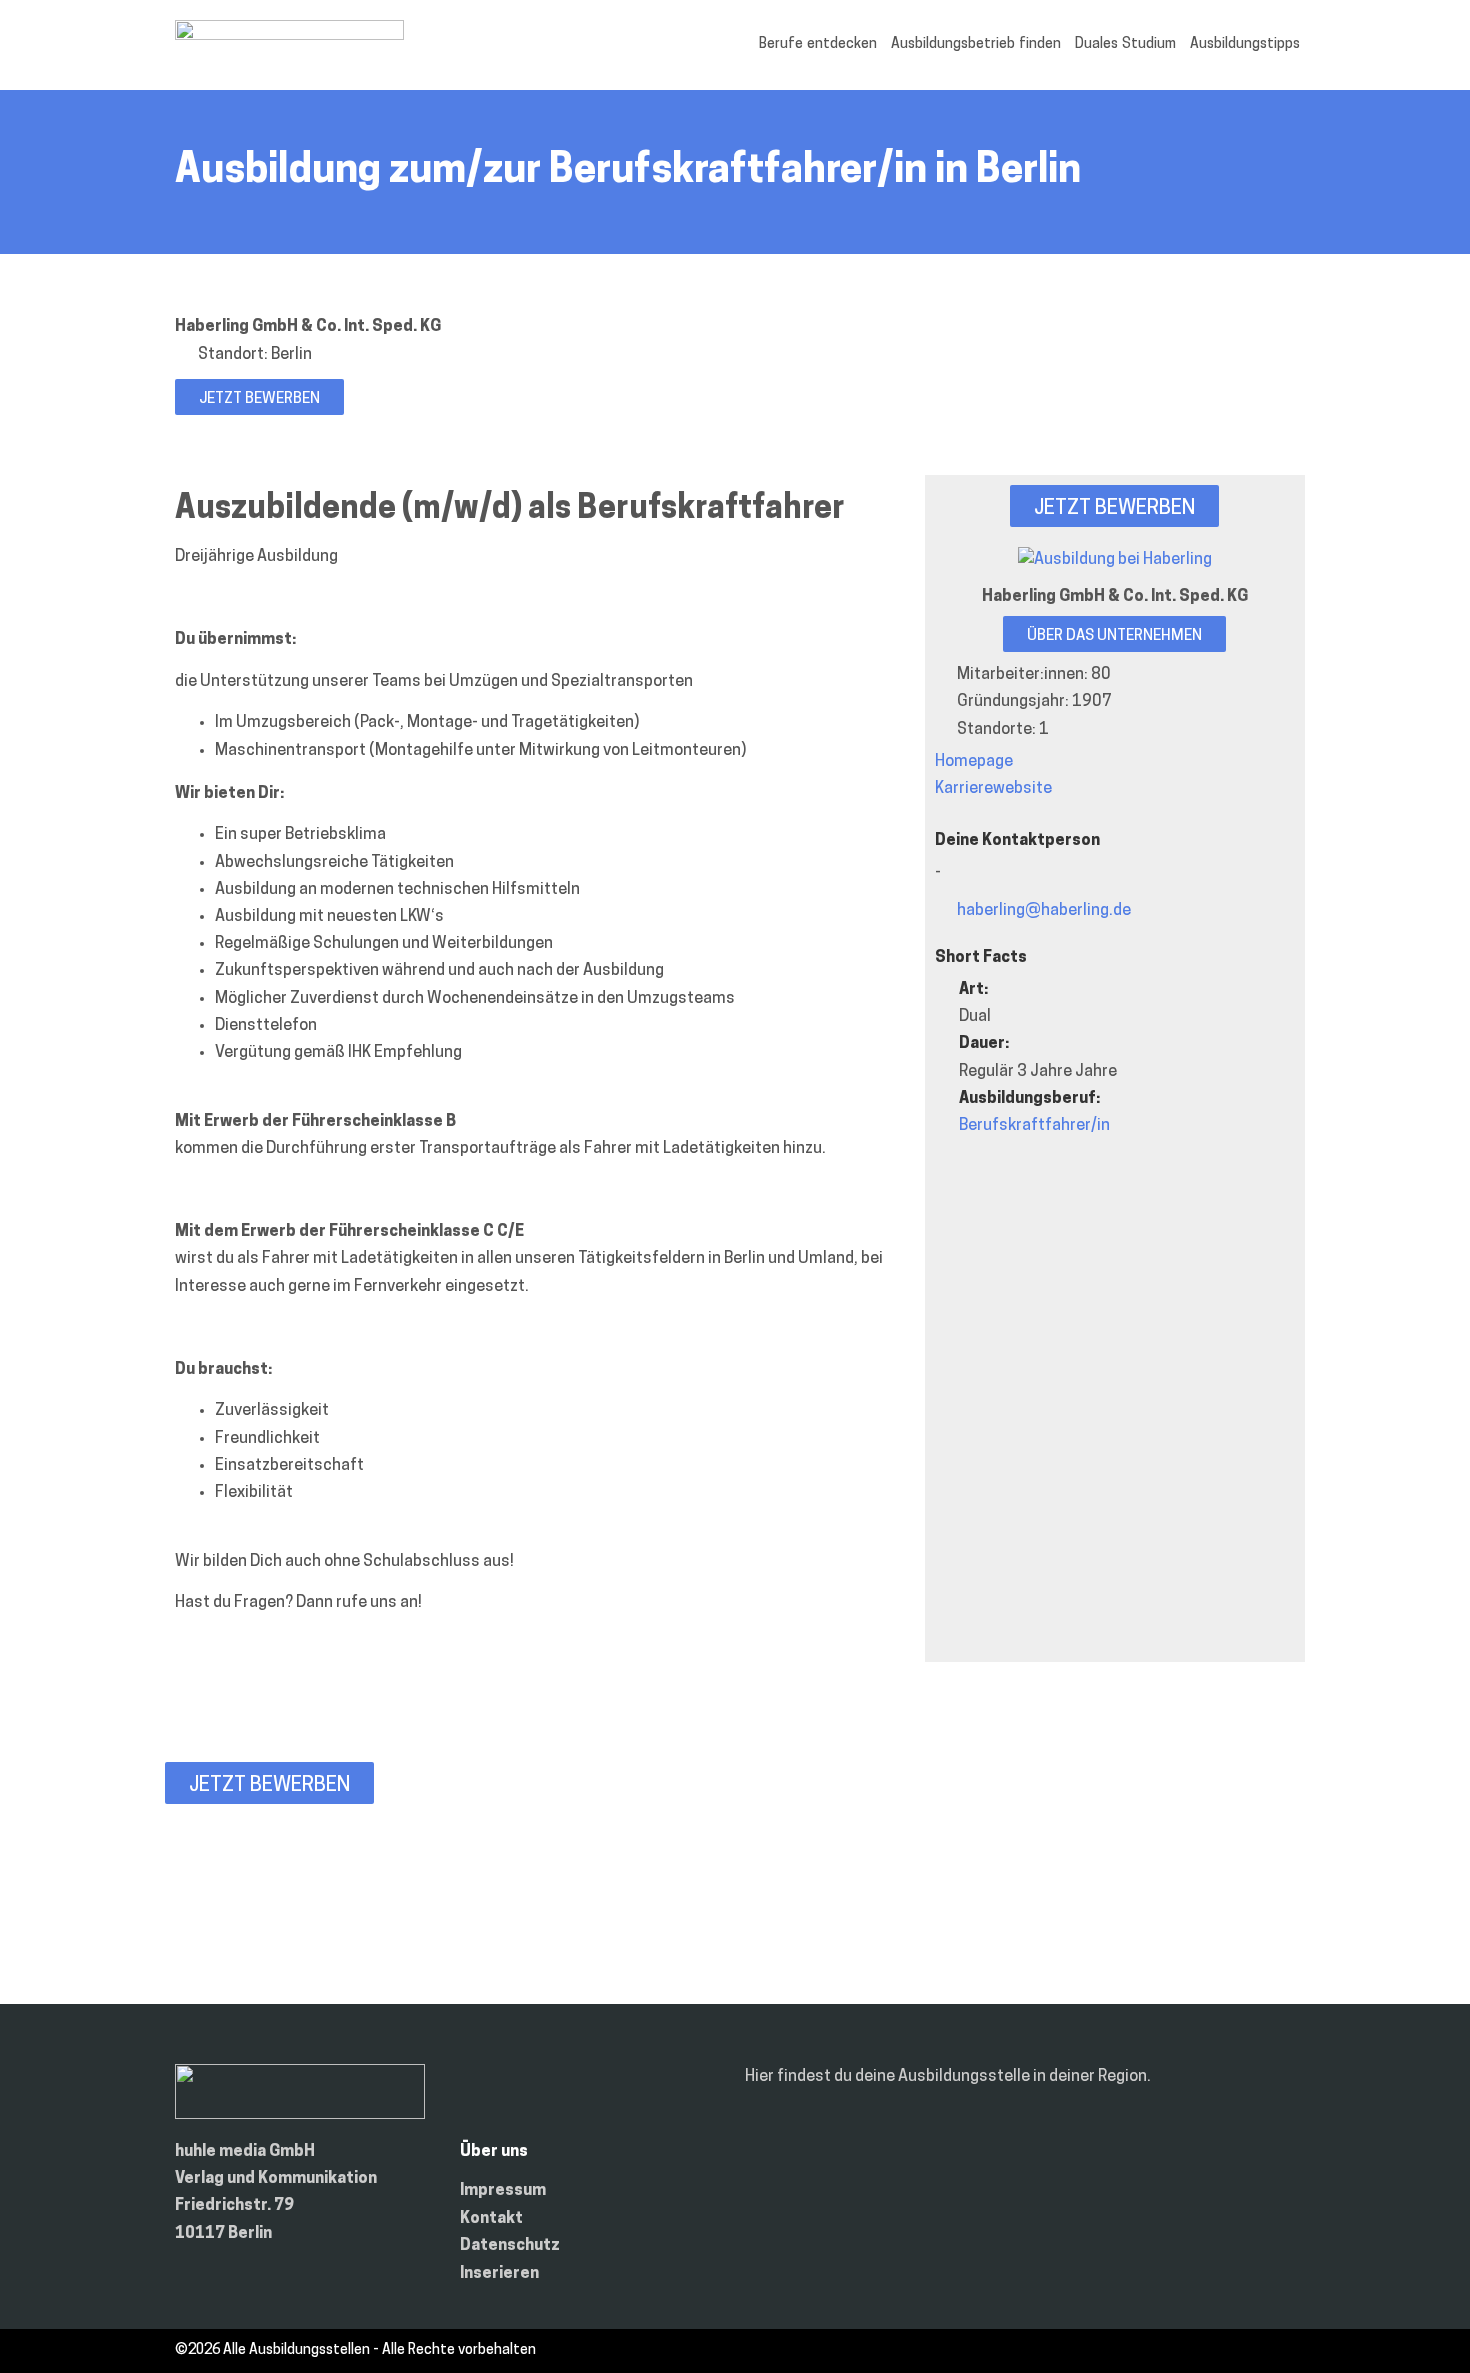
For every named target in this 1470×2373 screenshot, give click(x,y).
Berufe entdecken (818, 44)
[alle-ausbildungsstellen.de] (289, 36)
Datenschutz (510, 2246)
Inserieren (499, 2274)
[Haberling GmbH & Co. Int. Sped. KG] (1115, 560)
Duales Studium (1125, 44)
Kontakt (491, 2219)
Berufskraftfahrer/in (1034, 1126)
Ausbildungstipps (1245, 44)
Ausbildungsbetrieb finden (976, 44)
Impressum (503, 2191)
